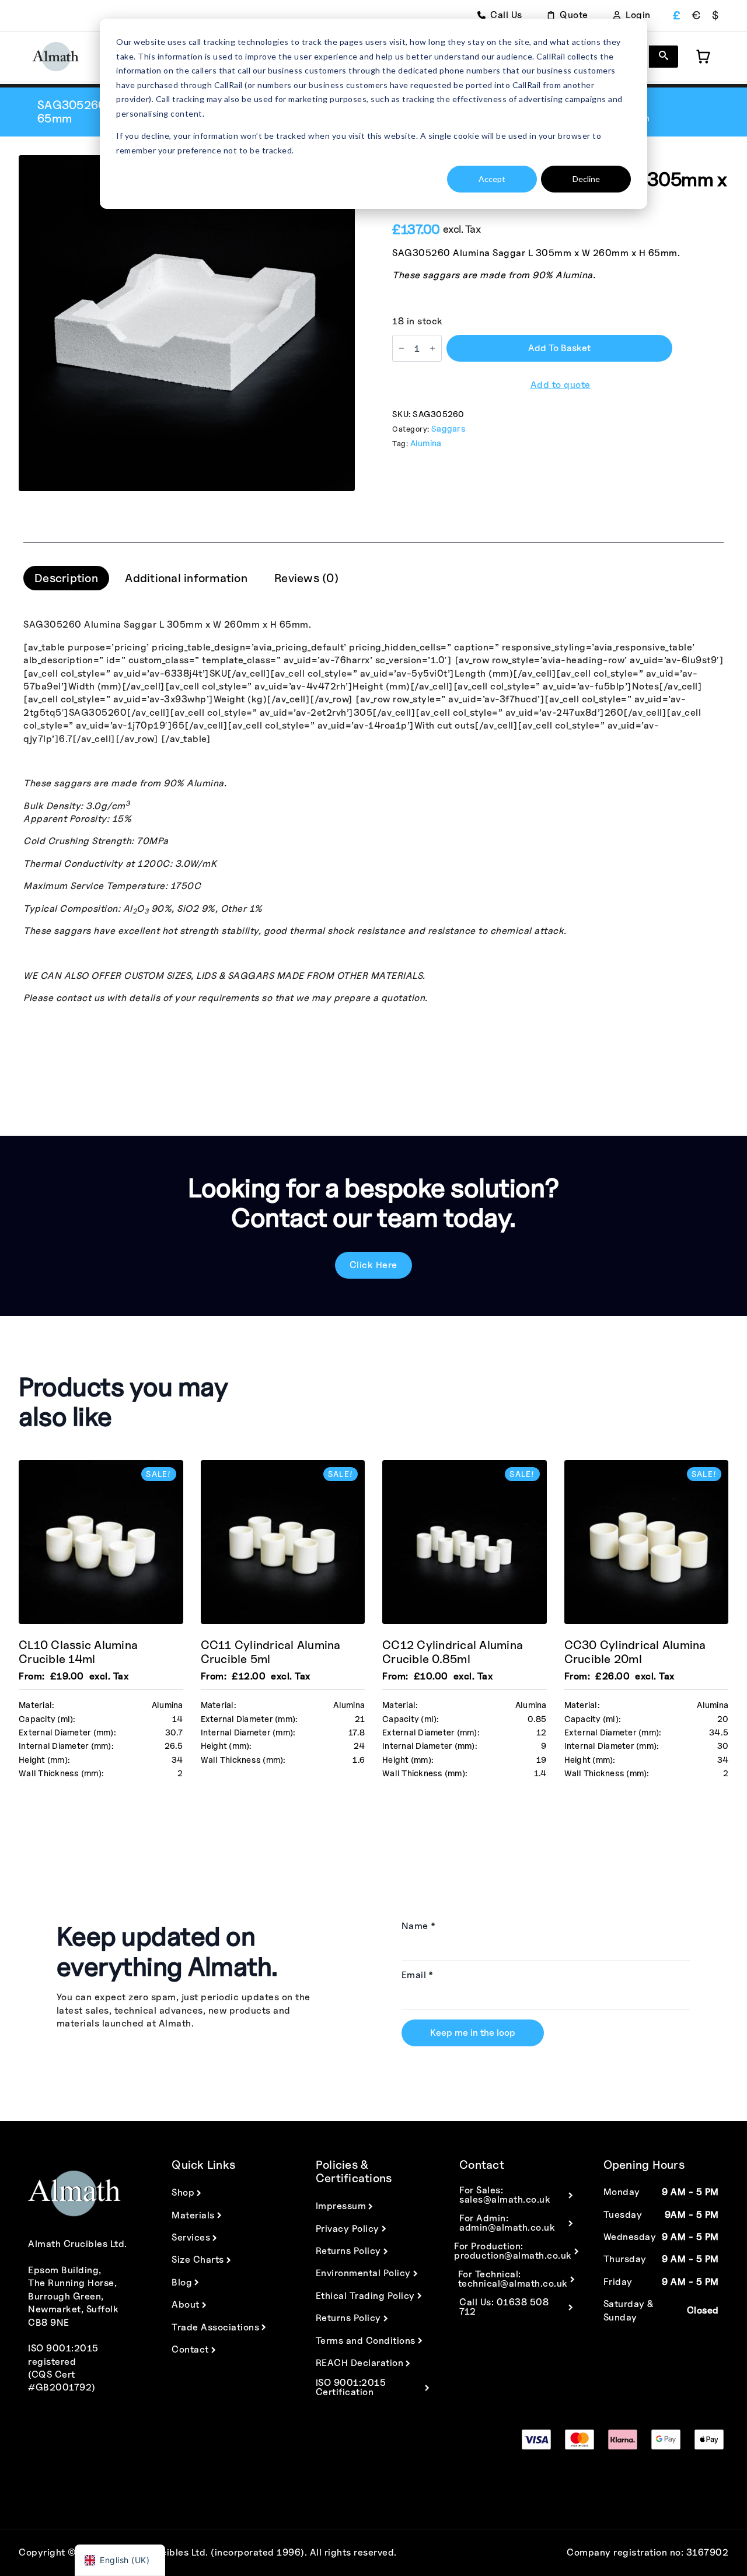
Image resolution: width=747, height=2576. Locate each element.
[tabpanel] (373, 811)
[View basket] (703, 57)
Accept (492, 179)
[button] (664, 57)
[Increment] (432, 348)
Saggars (448, 428)
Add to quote (561, 385)
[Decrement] (402, 348)
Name (419, 1926)
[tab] (66, 578)
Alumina (426, 443)
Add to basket (559, 348)
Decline (586, 179)
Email (418, 1975)
